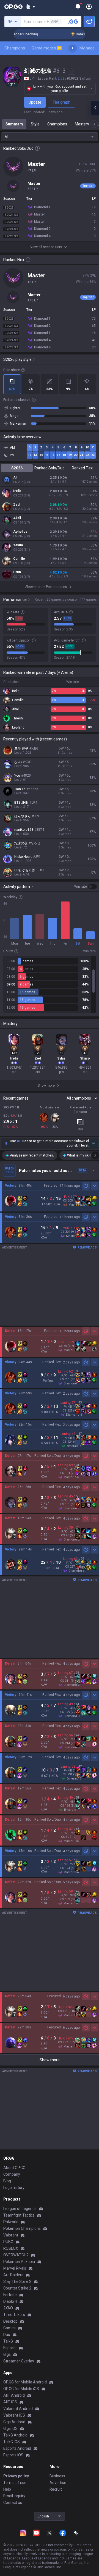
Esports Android (17, 2448)
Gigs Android (14, 2422)
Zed (16, 504)
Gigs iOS (10, 2428)
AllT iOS (10, 2402)
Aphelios (20, 532)
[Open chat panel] (95, 108)
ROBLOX (11, 2248)
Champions (15, 48)
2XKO (8, 2308)
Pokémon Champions (22, 2228)
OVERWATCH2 (16, 2255)
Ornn (17, 572)
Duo (7, 2335)
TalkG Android (15, 2435)
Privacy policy (16, 2476)
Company (12, 2174)
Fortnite (10, 2295)
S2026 (17, 468)
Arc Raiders (13, 2275)
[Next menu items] (72, 48)
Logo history (14, 2188)
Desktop (10, 2321)
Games (9, 2328)
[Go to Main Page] (13, 7)
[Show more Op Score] (94, 1143)
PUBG (8, 2242)
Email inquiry (14, 2496)
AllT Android (14, 2395)
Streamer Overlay (19, 2361)
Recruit (56, 2489)
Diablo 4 (10, 2301)
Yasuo (18, 545)
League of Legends (20, 2209)
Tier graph (61, 102)
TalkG (8, 2341)
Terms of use (15, 2483)
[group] (50, 984)
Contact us (13, 2503)
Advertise (58, 2483)
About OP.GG (14, 2168)
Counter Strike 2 (17, 2288)
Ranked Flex (82, 468)
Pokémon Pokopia (19, 2262)
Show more (50, 2060)
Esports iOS (13, 2455)
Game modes (46, 48)
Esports (10, 2348)
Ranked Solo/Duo (50, 468)
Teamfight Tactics (19, 2215)
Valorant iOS (14, 2415)
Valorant (11, 2235)
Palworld (11, 2222)
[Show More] (30, 7)
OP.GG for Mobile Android (25, 2382)
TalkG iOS (12, 2442)
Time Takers (14, 2315)
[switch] (86, 887)
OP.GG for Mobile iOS (21, 2389)
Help (7, 2489)
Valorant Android (18, 2409)
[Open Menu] (89, 7)
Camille (19, 559)
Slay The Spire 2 (17, 2281)
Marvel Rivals (15, 2268)
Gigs (7, 2354)
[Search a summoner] (73, 22)
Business (57, 2476)
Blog (7, 2181)
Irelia (17, 491)
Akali (17, 518)
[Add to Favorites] (71, 71)
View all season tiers (46, 247)
